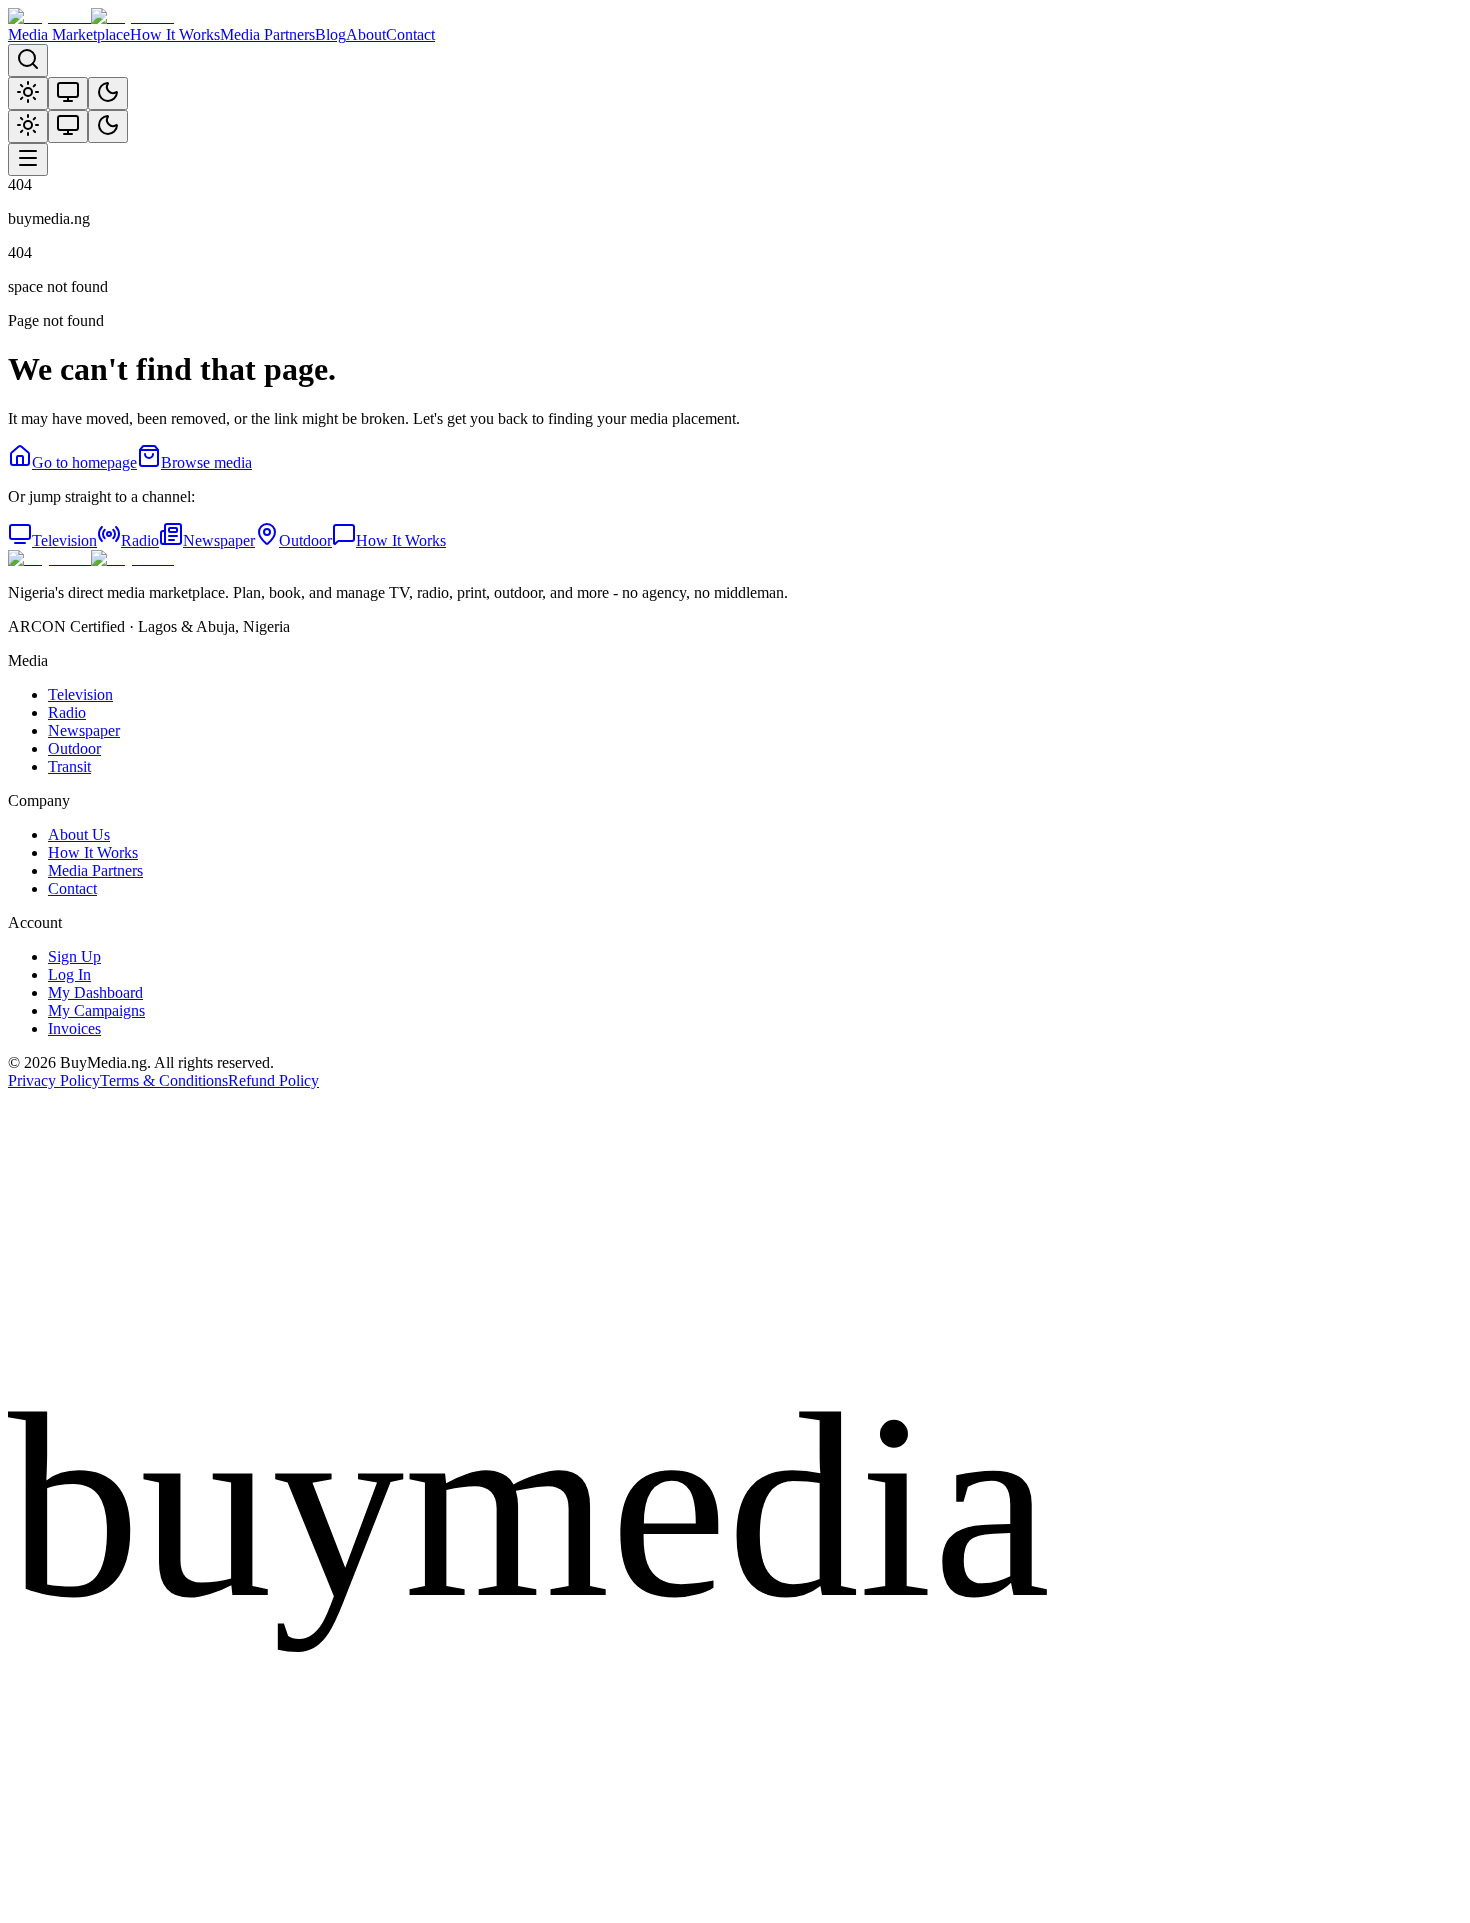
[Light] (28, 93)
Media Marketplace (69, 34)
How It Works (175, 34)
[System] (68, 93)
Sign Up (74, 956)
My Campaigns (96, 1010)
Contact (410, 34)
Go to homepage (84, 462)
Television (64, 540)
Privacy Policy (54, 1080)
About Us (79, 834)
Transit (69, 766)
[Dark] (108, 93)
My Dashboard (95, 992)
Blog (330, 34)
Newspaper (219, 540)
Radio (140, 540)
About (366, 34)
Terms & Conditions (164, 1080)
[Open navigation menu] (28, 159)
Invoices (74, 1028)
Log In (69, 974)
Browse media (206, 462)
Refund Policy (273, 1080)
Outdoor (305, 540)
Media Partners (267, 34)
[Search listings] (28, 60)
